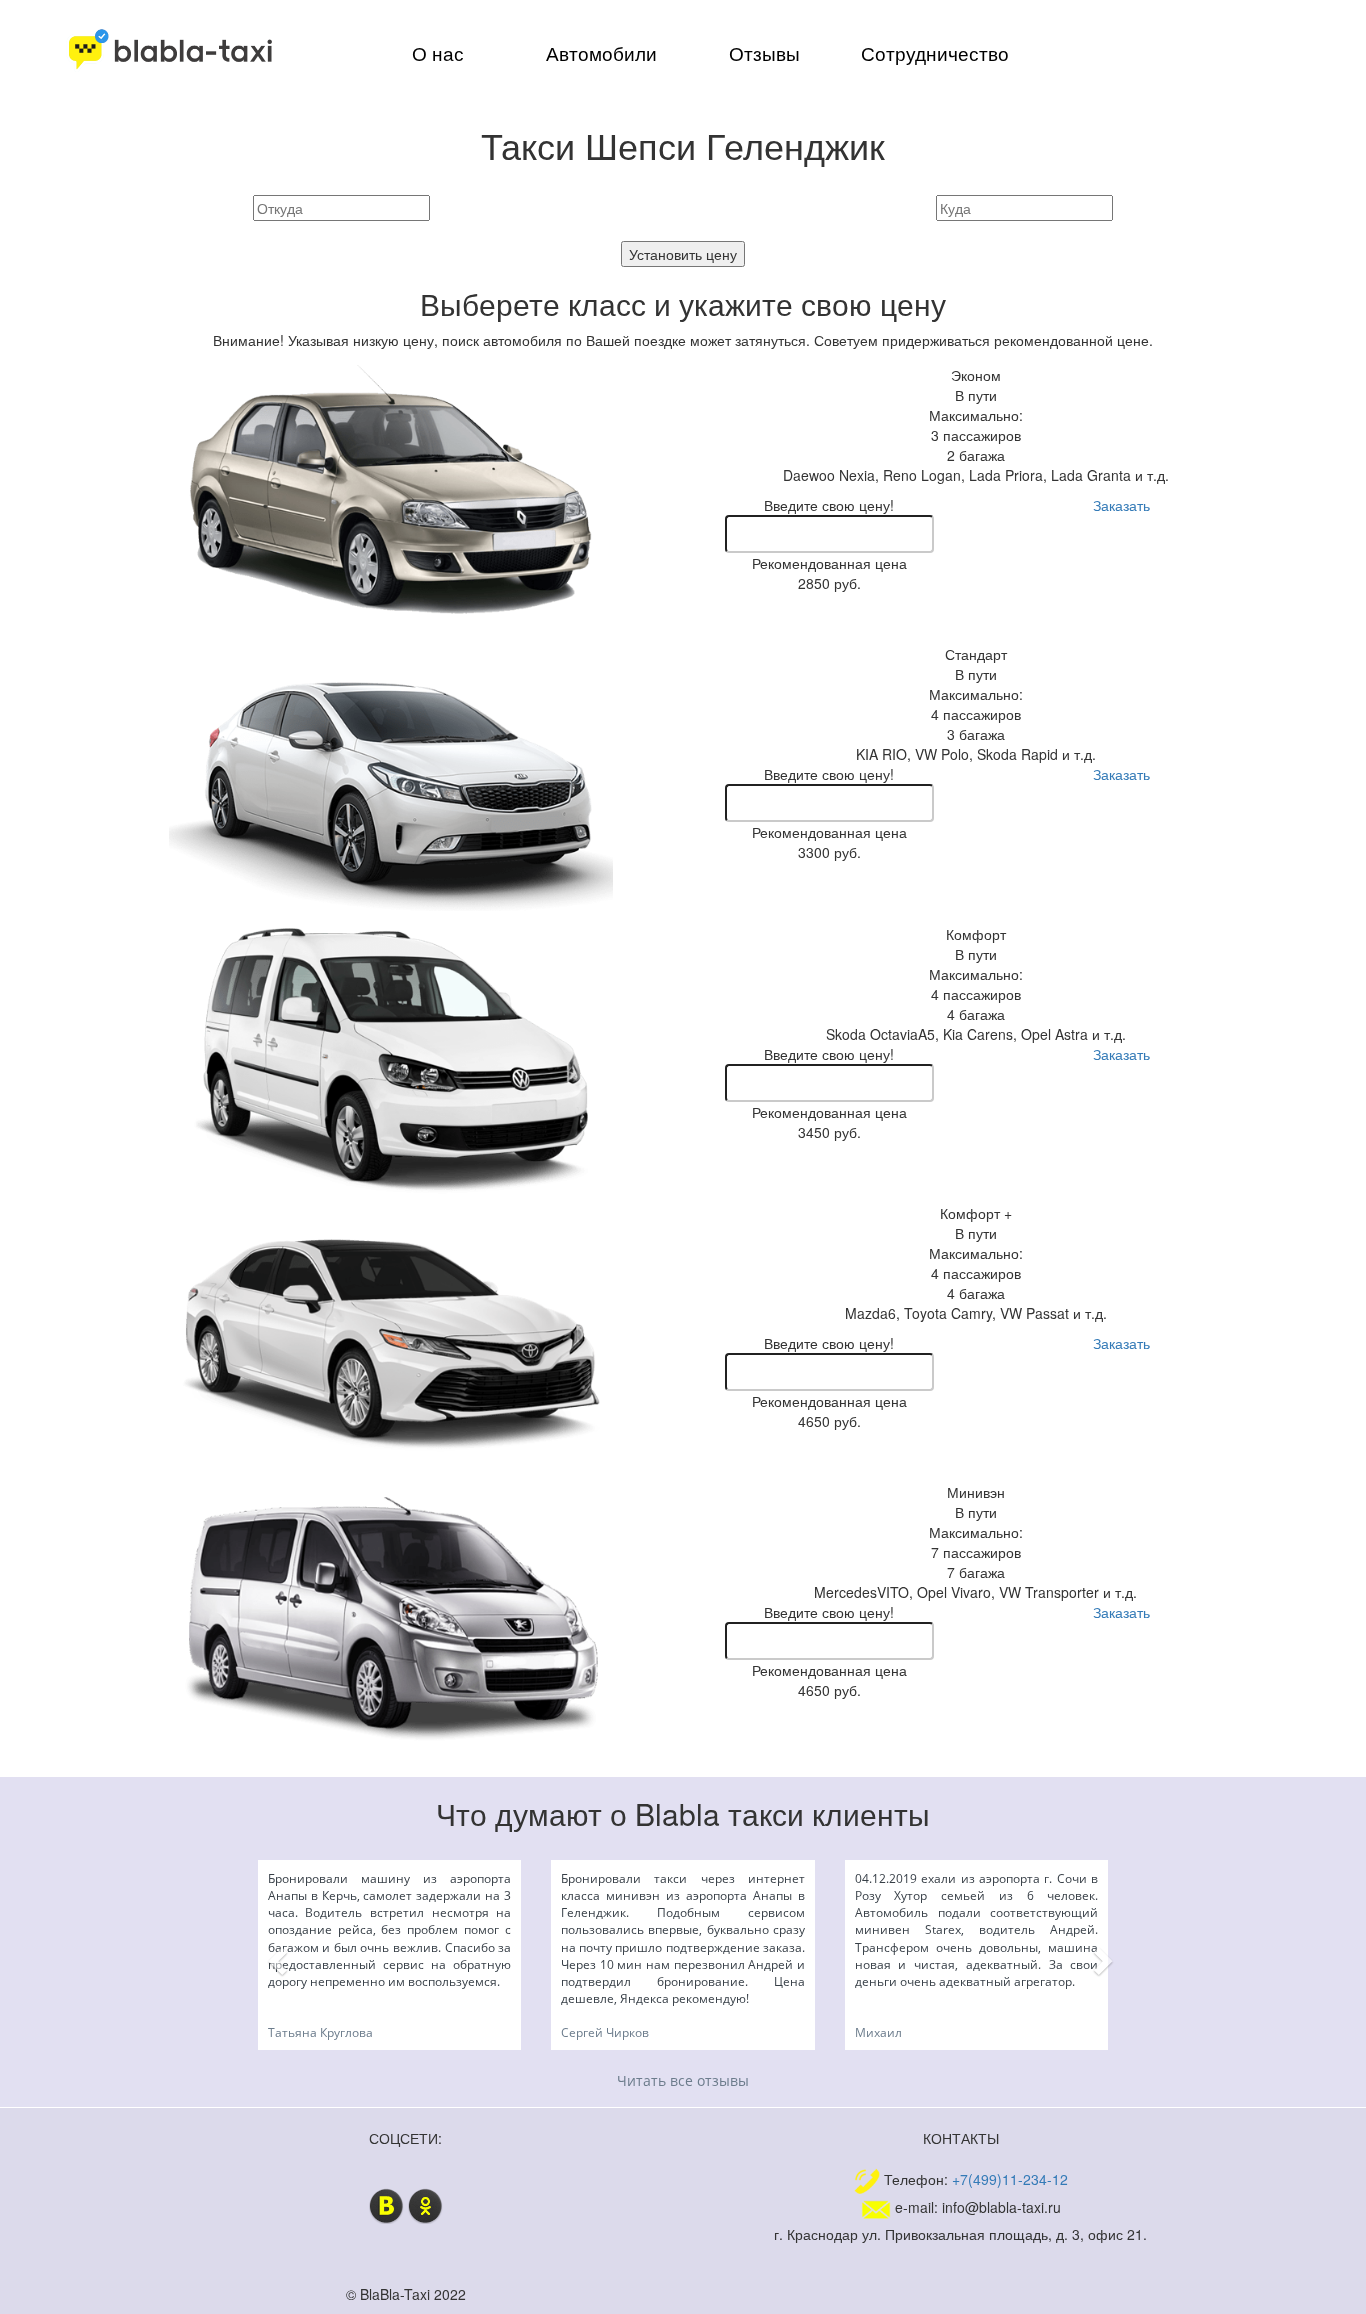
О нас (438, 53)
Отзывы (764, 53)
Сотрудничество (935, 53)
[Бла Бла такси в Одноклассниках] (425, 2204)
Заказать (1121, 505)
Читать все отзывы (683, 2080)
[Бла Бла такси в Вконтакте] (386, 2204)
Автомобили (601, 53)
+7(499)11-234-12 (1010, 2179)
